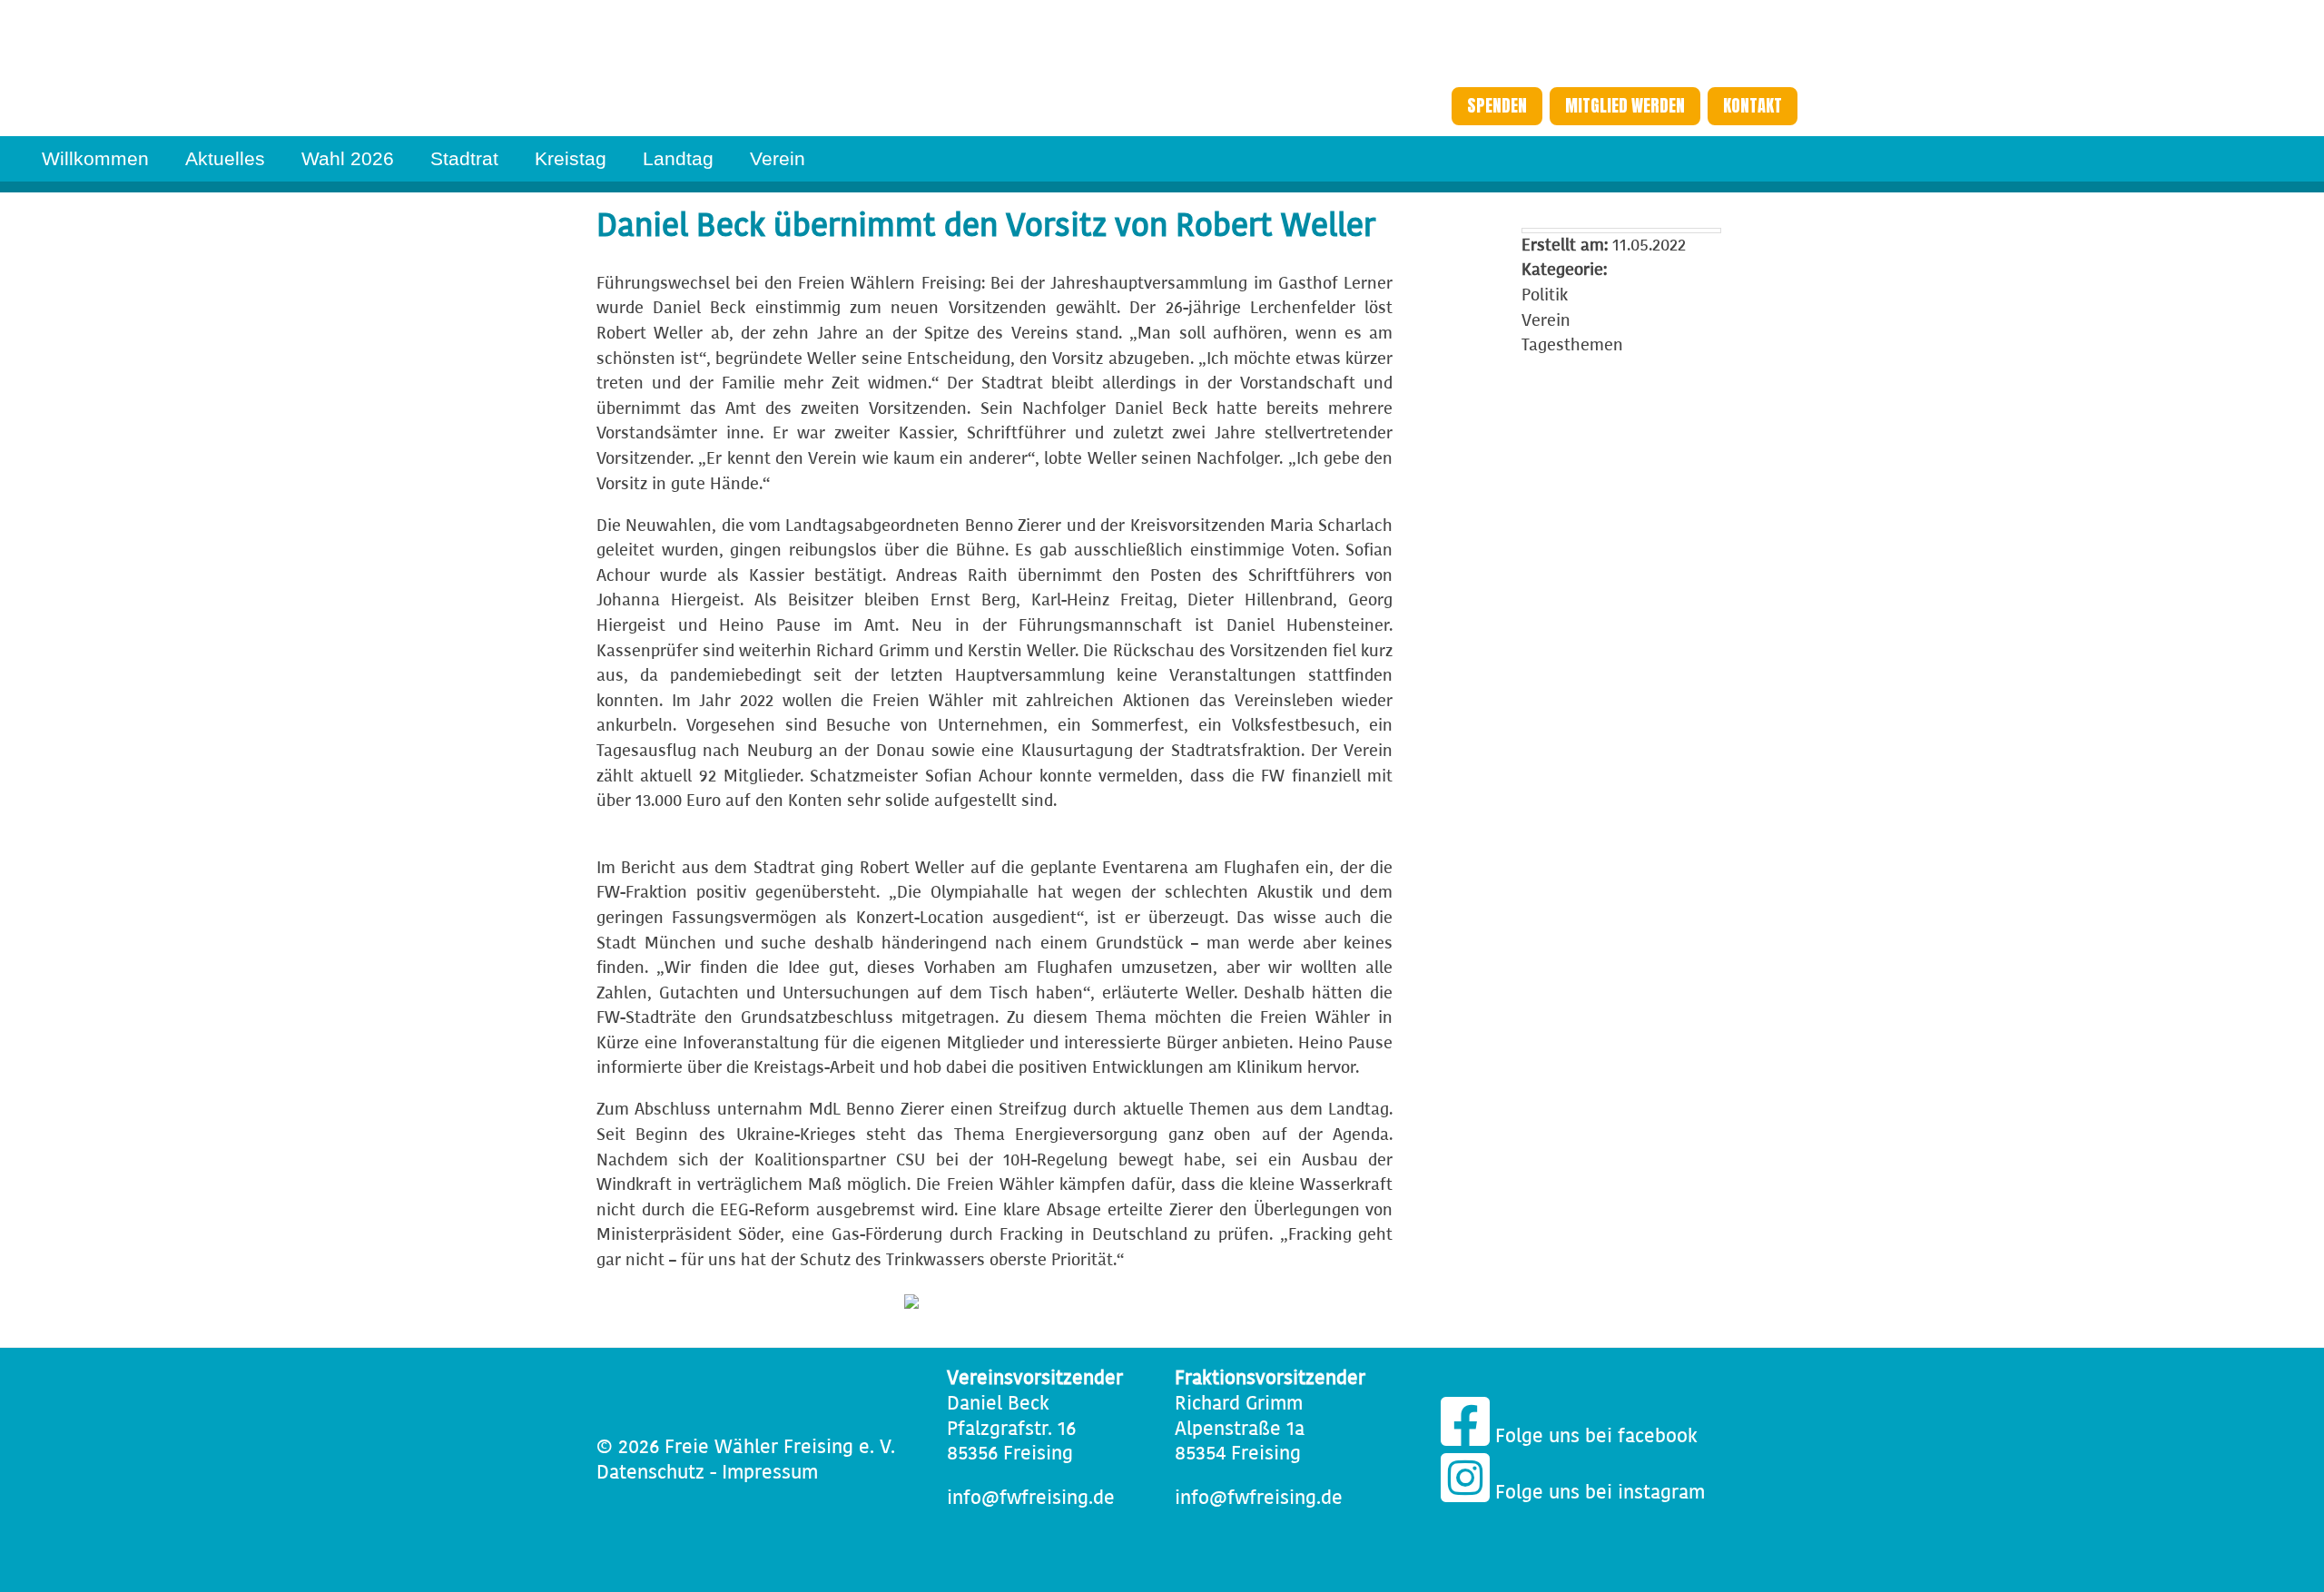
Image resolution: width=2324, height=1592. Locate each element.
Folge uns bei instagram (1597, 1493)
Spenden (1497, 106)
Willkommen (95, 158)
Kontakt (1753, 106)
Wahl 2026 (348, 158)
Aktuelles (225, 158)
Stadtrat (464, 158)
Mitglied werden (1625, 106)
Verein (778, 158)
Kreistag (571, 158)
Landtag (678, 158)
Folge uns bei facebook (1594, 1436)
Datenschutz (650, 1473)
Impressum (770, 1473)
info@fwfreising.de (1031, 1498)
